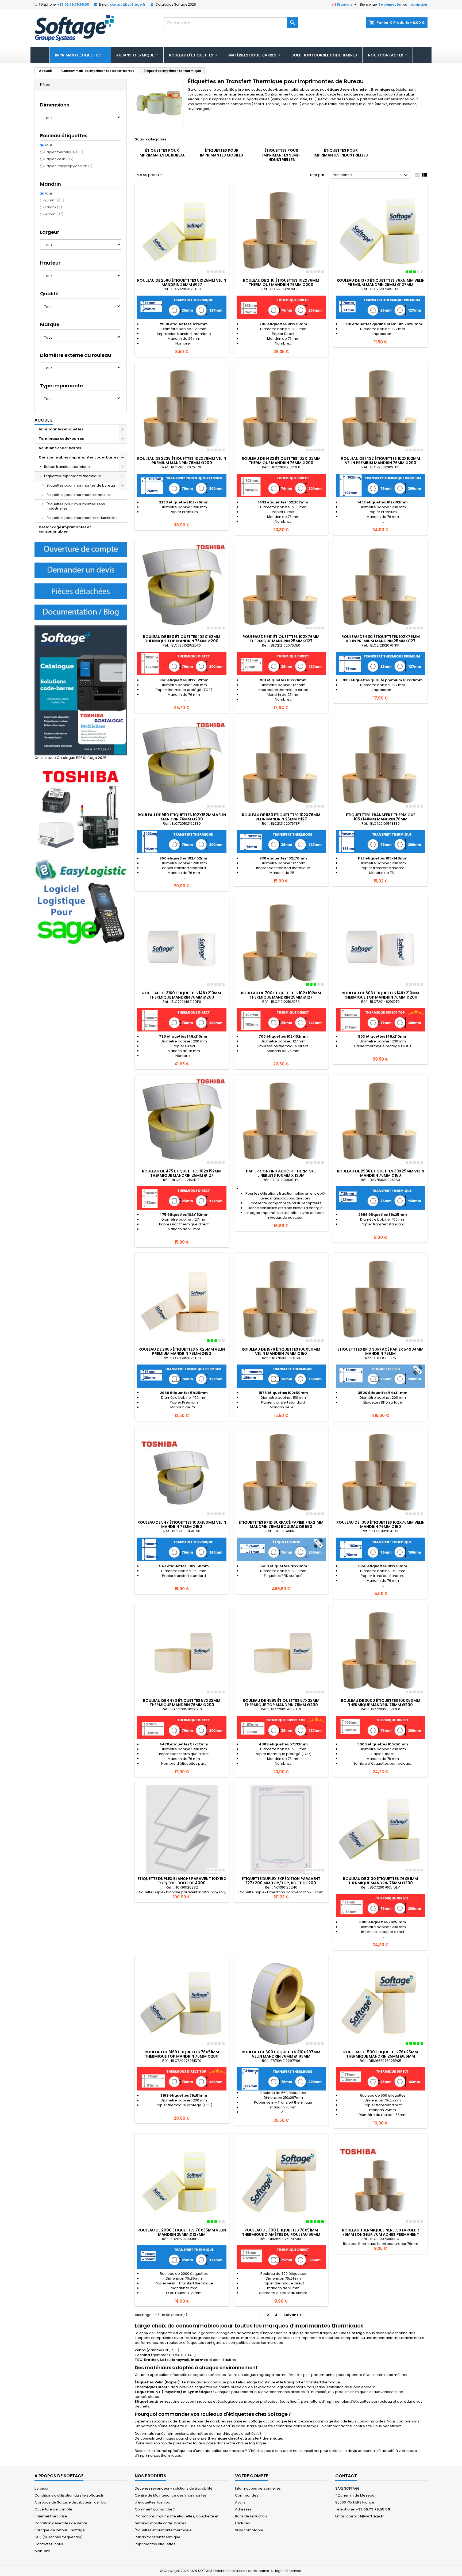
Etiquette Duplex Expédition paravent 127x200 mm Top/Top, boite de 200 (281, 1881)
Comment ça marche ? (155, 2509)
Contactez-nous (49, 2544)
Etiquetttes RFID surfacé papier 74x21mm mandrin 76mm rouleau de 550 (281, 1524)
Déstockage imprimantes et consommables (65, 529)
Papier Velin (59, 159)
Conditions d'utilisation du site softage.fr (69, 2495)
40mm (53, 207)
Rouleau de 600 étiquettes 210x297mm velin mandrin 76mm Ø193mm (281, 2054)
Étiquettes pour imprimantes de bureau (81, 485)
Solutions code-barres (60, 448)
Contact (346, 2476)
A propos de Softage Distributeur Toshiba (70, 2502)
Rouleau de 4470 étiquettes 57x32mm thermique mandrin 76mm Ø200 (182, 1703)
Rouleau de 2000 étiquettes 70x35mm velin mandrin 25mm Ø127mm (182, 2232)
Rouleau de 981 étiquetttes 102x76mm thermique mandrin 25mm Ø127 (281, 639)
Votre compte (252, 2476)
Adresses (243, 2509)
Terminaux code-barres (61, 439)
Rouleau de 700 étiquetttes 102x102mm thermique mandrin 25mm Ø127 (281, 995)
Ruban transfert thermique (67, 467)
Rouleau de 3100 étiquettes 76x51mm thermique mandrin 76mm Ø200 (380, 1881)
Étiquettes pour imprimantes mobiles (79, 495)
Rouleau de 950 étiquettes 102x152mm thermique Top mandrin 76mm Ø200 (182, 639)
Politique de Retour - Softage (60, 2530)
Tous (49, 145)
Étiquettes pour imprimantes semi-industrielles (77, 506)
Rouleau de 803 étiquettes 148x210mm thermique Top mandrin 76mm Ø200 (380, 995)
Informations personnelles (258, 2488)
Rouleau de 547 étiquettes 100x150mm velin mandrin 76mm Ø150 (182, 1524)
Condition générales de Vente (61, 2523)
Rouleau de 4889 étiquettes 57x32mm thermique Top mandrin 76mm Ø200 (281, 1703)
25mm (54, 200)
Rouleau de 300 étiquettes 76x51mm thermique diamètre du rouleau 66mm (281, 2232)
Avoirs (240, 2502)
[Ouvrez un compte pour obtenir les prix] (81, 549)
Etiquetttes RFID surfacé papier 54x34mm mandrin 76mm (380, 1351)
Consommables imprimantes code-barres (78, 457)
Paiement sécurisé (51, 2516)
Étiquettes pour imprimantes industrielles (82, 518)
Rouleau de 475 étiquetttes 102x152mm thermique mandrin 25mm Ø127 (182, 1173)
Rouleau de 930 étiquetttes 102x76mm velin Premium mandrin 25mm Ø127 (381, 639)
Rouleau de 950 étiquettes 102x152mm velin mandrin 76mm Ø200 (182, 817)
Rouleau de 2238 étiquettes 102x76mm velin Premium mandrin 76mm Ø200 (182, 461)
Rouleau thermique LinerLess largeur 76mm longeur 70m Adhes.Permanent (380, 2232)
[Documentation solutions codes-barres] (81, 612)
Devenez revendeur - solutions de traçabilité (174, 2488)
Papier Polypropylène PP (68, 166)
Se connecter (390, 4)
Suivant (293, 2315)
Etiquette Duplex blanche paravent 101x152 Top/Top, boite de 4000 (182, 1881)
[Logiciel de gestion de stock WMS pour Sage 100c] (81, 902)
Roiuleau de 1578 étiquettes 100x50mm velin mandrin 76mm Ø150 (281, 1351)
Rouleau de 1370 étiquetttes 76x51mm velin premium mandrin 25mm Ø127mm (381, 282)
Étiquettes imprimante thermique (73, 476)
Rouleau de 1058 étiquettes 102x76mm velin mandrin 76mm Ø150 (380, 1524)
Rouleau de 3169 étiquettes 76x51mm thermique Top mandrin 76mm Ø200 (182, 2054)
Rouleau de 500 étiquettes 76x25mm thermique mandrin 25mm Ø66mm (381, 2054)
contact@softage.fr (128, 4)
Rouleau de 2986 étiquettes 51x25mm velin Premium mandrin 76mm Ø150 (182, 1351)
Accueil (44, 420)
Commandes (247, 2495)
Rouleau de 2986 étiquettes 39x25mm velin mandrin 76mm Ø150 (381, 1173)
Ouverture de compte (53, 2509)
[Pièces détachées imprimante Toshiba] (81, 591)
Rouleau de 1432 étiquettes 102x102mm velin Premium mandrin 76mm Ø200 (381, 461)
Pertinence (371, 175)
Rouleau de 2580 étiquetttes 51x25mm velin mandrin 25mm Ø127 (182, 282)
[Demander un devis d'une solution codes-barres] (81, 570)
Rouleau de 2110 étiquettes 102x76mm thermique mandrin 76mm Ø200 (281, 282)
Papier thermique (64, 152)
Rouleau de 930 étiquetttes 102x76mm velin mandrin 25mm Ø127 (281, 817)
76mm (54, 214)
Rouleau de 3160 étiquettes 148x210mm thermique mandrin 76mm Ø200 (182, 995)
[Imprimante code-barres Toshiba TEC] (81, 809)
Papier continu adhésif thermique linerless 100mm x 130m (281, 1173)
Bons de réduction (251, 2516)
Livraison (42, 2488)
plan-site (42, 2551)
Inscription (418, 4)
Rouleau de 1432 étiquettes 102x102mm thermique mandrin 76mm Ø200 (281, 461)
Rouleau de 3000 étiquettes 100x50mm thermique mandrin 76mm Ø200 (381, 1703)
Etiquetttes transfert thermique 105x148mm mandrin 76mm (381, 817)
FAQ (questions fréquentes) (59, 2537)
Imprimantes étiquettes (61, 429)
